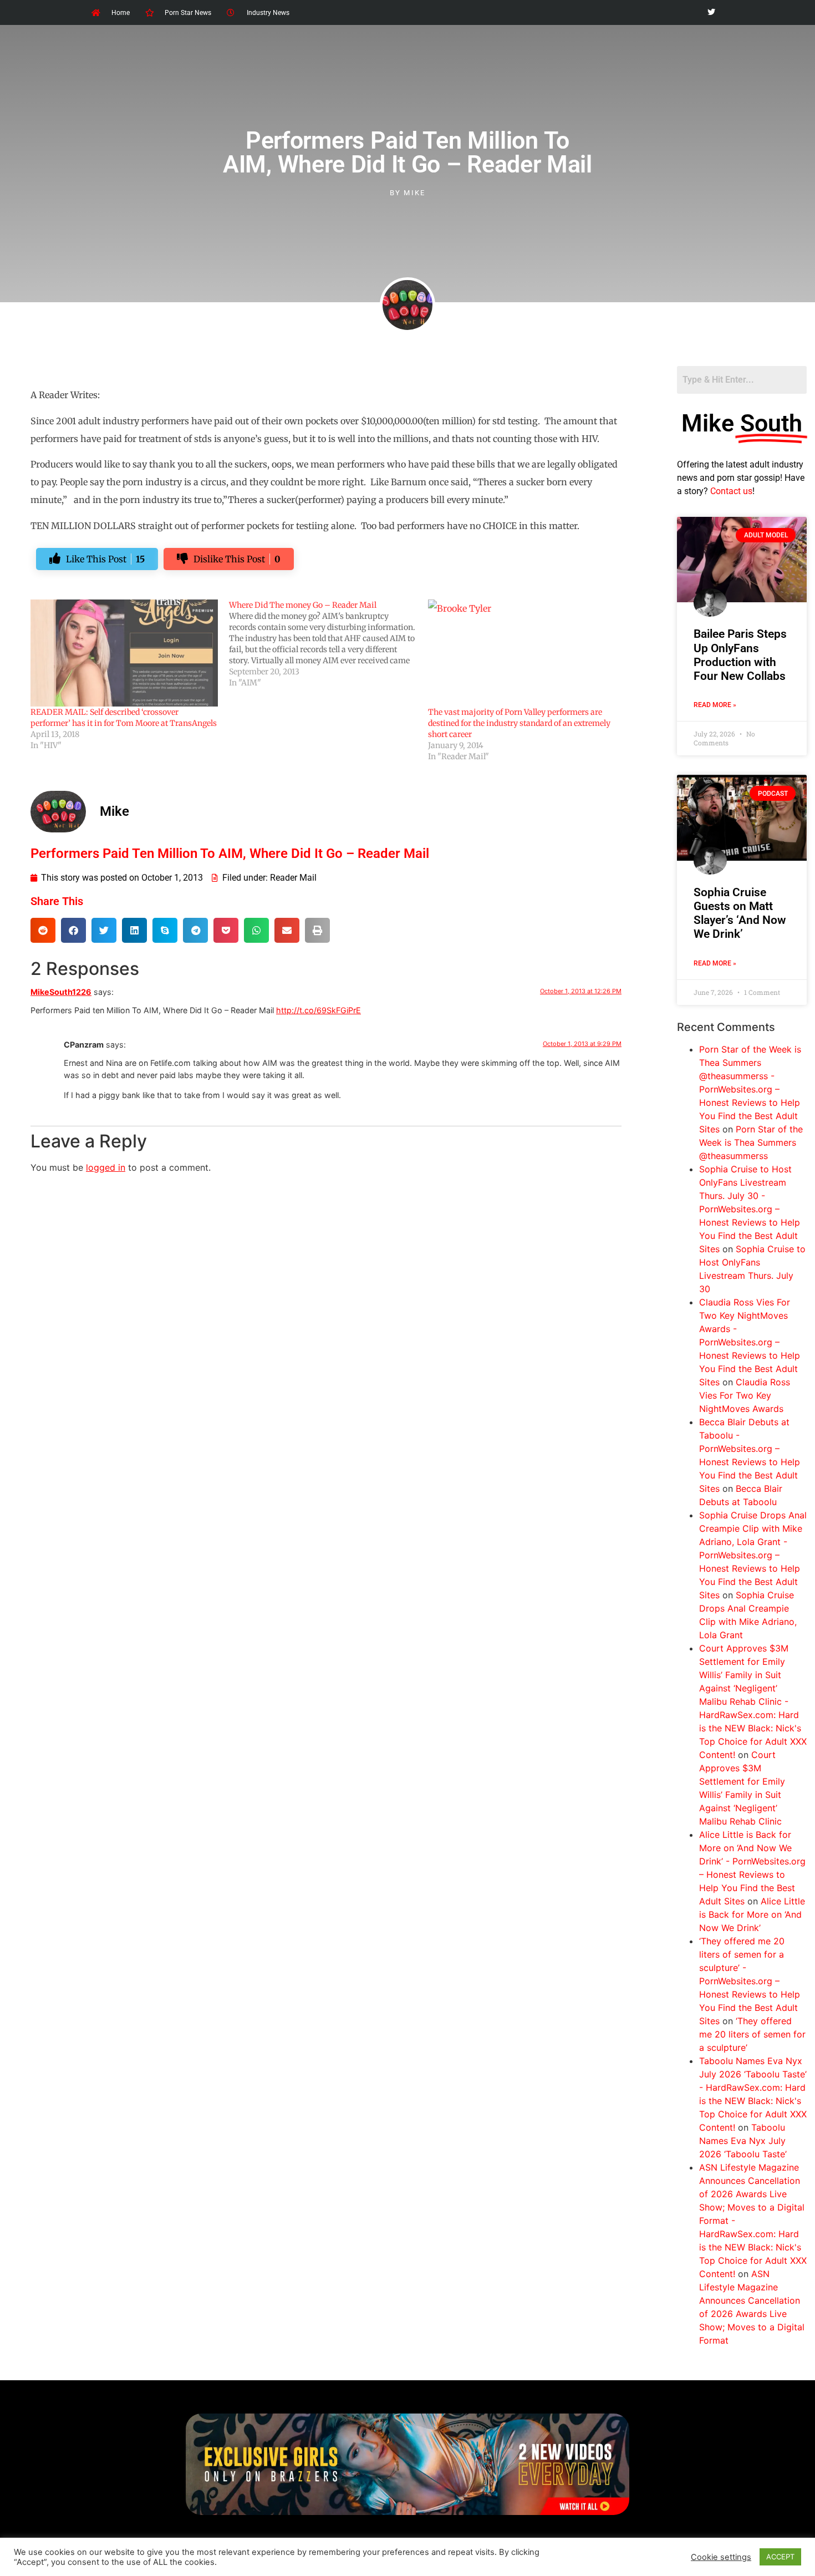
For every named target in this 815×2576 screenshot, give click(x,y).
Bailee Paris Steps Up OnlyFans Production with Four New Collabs (740, 655)
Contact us (731, 491)
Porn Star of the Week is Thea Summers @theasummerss (751, 1142)
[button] (43, 930)
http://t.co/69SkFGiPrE (319, 1010)
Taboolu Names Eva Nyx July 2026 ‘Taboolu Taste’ (743, 2141)
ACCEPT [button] (780, 2557)
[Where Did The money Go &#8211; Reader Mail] (328, 644)
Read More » (715, 705)
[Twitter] (711, 12)
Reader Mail (293, 878)
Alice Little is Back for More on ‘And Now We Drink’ (752, 1914)
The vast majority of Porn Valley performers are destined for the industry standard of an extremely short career (519, 723)
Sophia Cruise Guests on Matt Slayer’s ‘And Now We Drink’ (740, 913)
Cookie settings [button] (721, 2557)
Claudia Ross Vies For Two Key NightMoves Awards (745, 1395)
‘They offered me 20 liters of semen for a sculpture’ (752, 2034)
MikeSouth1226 (61, 992)
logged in (106, 1167)
